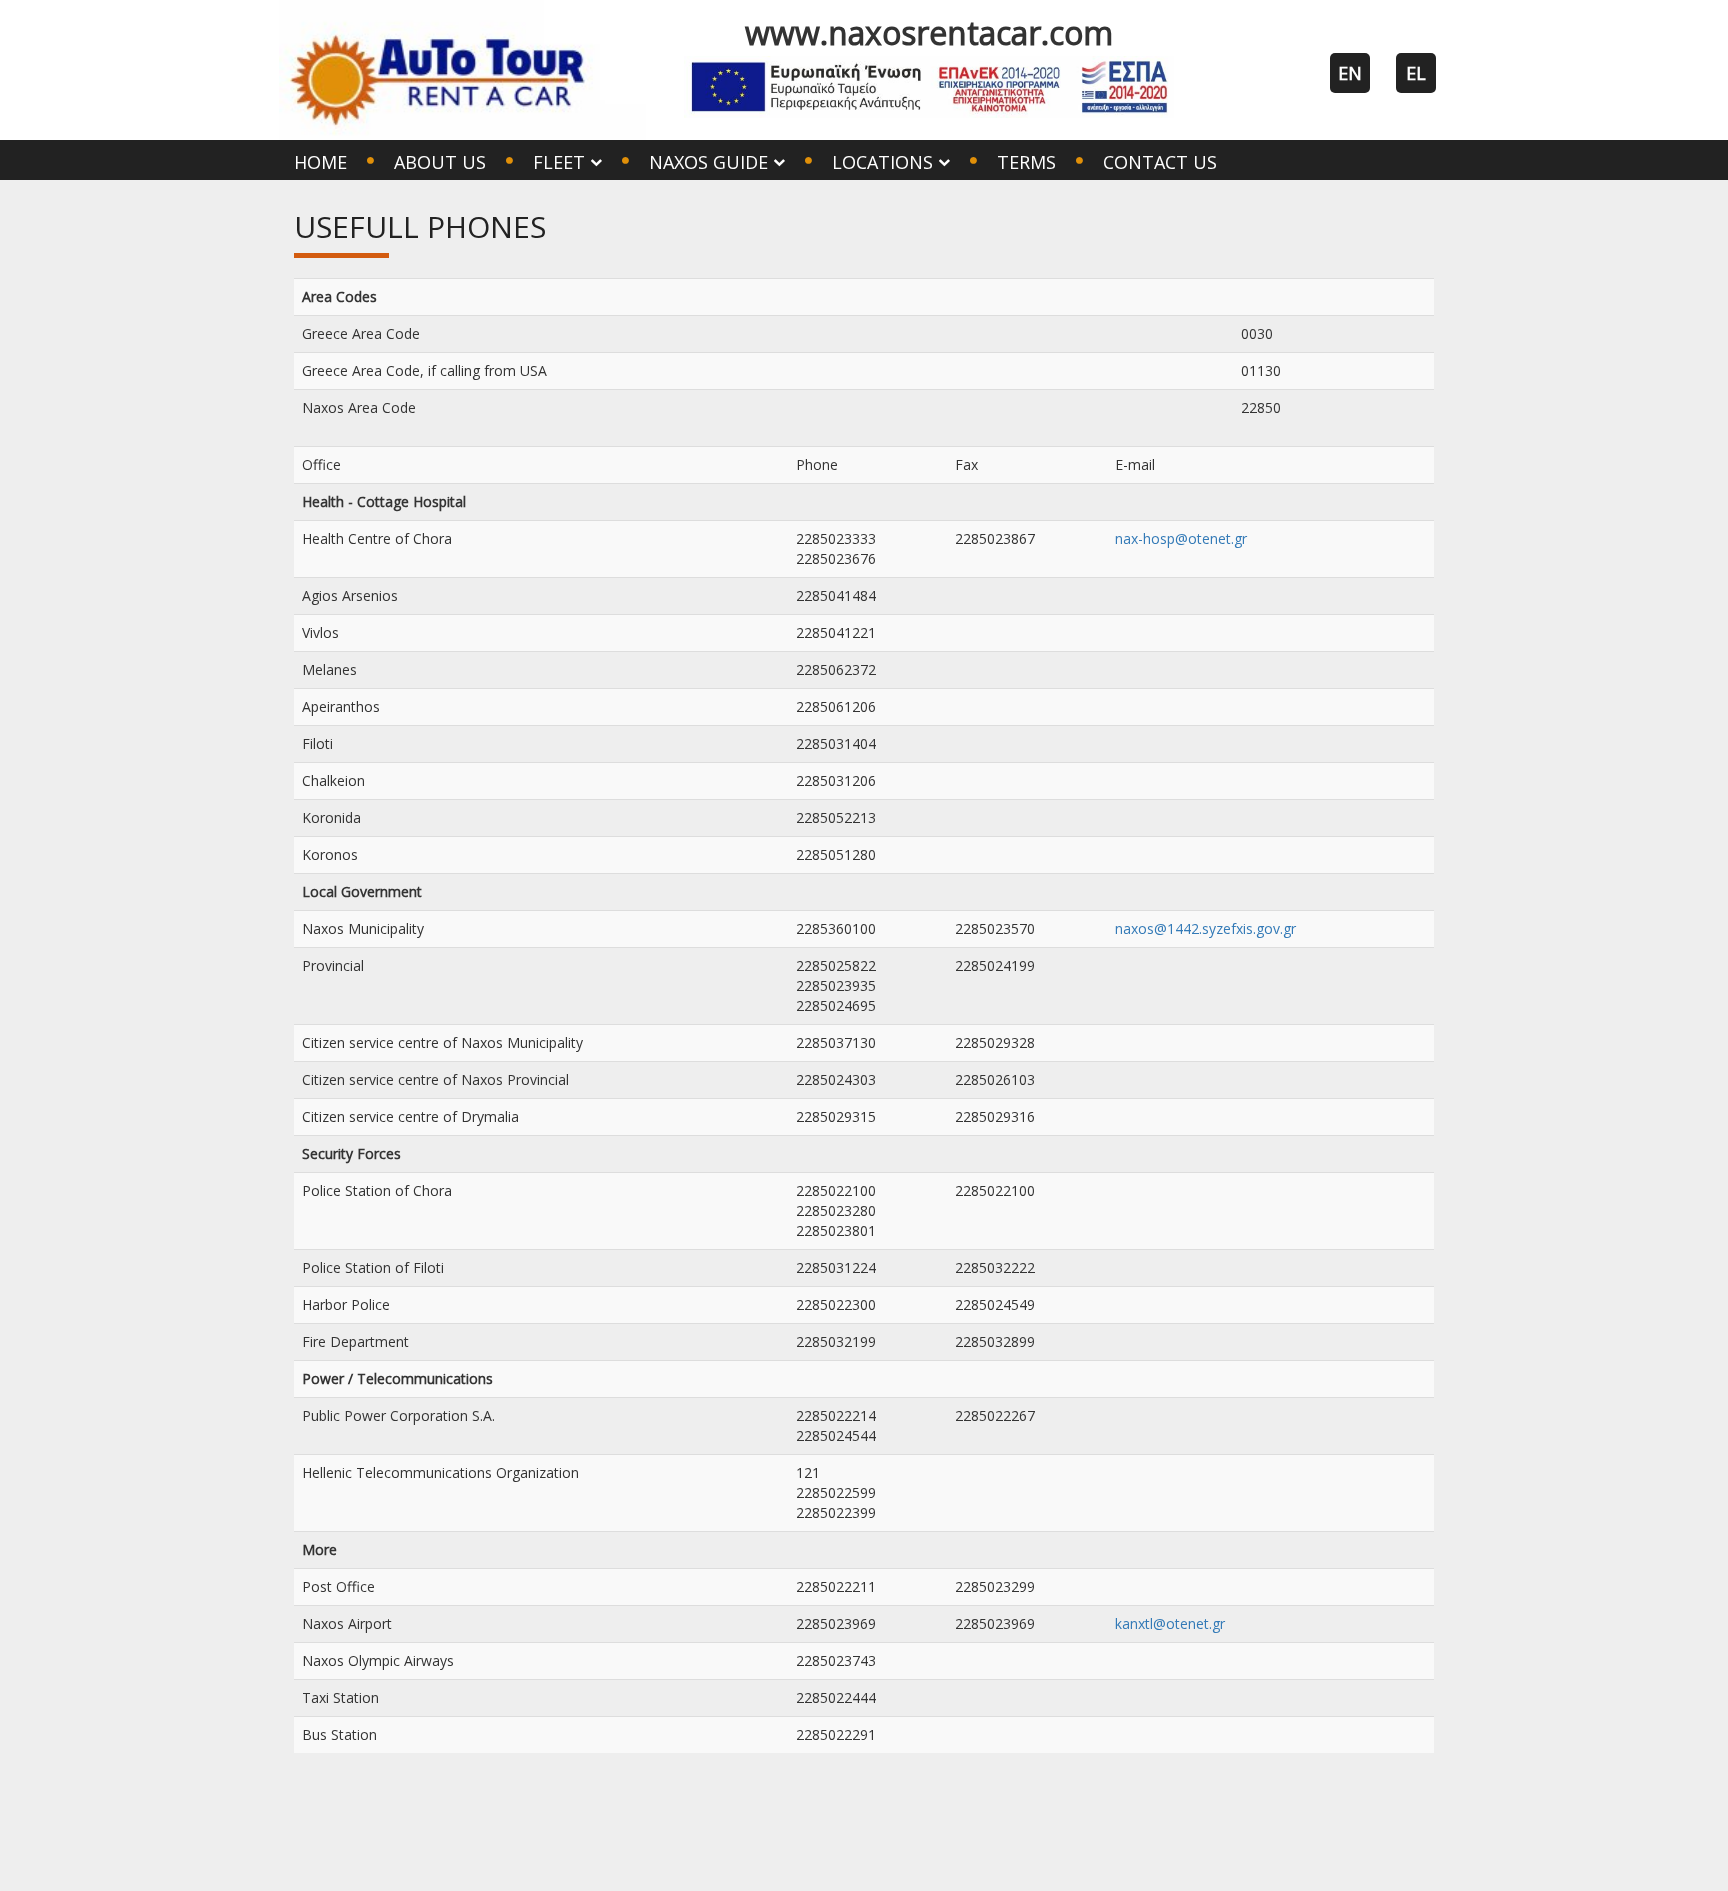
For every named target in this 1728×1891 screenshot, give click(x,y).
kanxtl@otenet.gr (1170, 1623)
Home (320, 162)
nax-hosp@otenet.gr (1181, 538)
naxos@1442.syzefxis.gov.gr (1205, 928)
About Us (440, 162)
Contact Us (1160, 162)
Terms (1026, 162)
